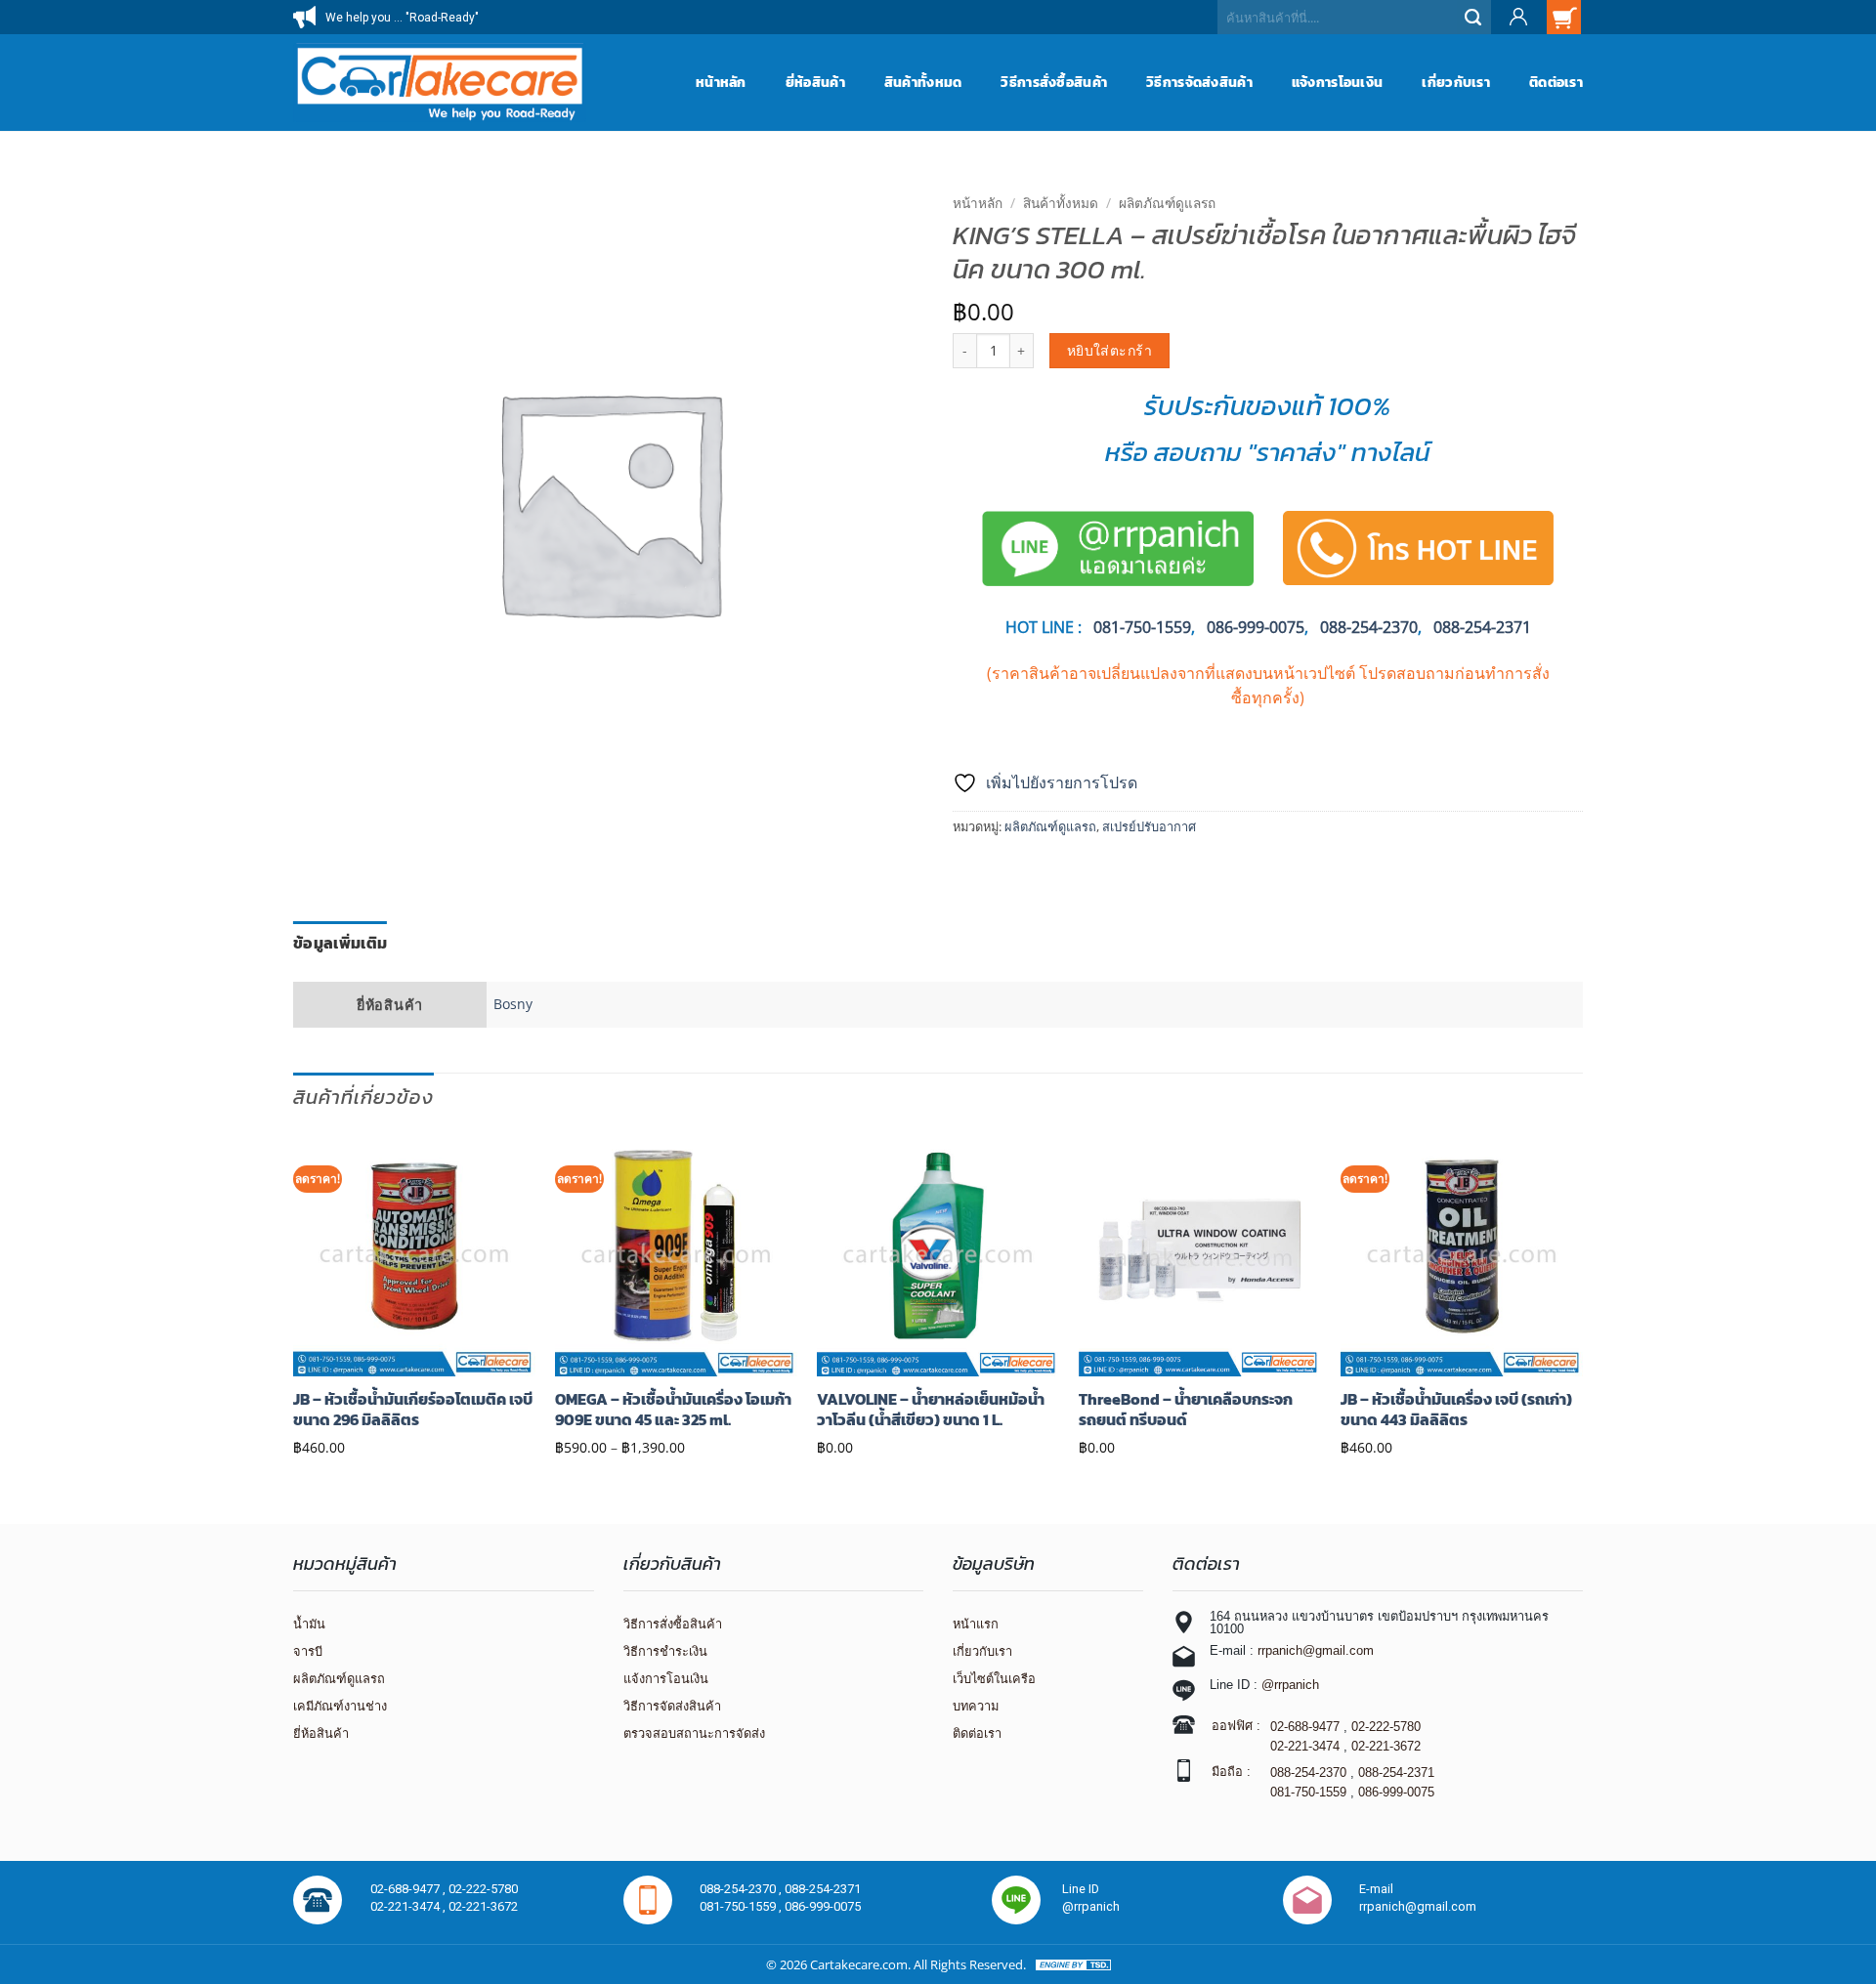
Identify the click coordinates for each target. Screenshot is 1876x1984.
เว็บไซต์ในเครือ (994, 1679)
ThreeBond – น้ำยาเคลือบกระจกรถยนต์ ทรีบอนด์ (1186, 1410)
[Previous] (294, 1299)
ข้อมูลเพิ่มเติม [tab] (340, 943)
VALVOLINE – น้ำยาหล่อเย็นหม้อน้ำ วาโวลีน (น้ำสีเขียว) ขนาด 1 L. (931, 1410)
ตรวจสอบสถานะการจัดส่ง (694, 1733)
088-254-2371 (1482, 627)
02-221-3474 (1305, 1746)
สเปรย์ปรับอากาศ (1149, 826)
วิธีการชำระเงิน (665, 1651)
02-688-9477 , (409, 1889)
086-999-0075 (1256, 627)
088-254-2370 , (742, 1889)
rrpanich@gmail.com (1316, 1650)
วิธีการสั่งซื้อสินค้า (1054, 82)
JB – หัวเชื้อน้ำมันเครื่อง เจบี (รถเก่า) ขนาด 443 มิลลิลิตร (1456, 1410)
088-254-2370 (1369, 627)
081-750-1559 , (742, 1906)
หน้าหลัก (721, 82)
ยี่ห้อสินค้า (815, 82)
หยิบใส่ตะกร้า (1109, 350)
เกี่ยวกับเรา (1456, 82)
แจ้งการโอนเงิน (1337, 82)
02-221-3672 (1386, 1746)
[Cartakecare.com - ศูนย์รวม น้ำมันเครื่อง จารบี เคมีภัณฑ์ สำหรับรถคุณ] (440, 82)
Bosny (513, 1004)
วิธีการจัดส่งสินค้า (1199, 82)
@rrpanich (1290, 1685)
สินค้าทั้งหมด (923, 82)
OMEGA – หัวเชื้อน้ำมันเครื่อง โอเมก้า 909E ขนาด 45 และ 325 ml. (673, 1410)
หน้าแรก (976, 1624)
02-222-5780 (1386, 1727)
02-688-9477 (1305, 1727)
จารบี (308, 1651)
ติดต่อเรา (1556, 82)
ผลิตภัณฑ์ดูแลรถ (1167, 203)
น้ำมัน (309, 1624)
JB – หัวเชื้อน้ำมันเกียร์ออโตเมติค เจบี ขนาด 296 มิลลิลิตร (413, 1410)
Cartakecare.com (859, 1964)
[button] (1517, 17)
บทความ (976, 1706)
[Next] (1582, 1299)
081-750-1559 (1308, 1792)
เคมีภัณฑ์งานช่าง (340, 1706)
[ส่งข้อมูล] (1474, 17)
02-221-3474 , (409, 1906)
